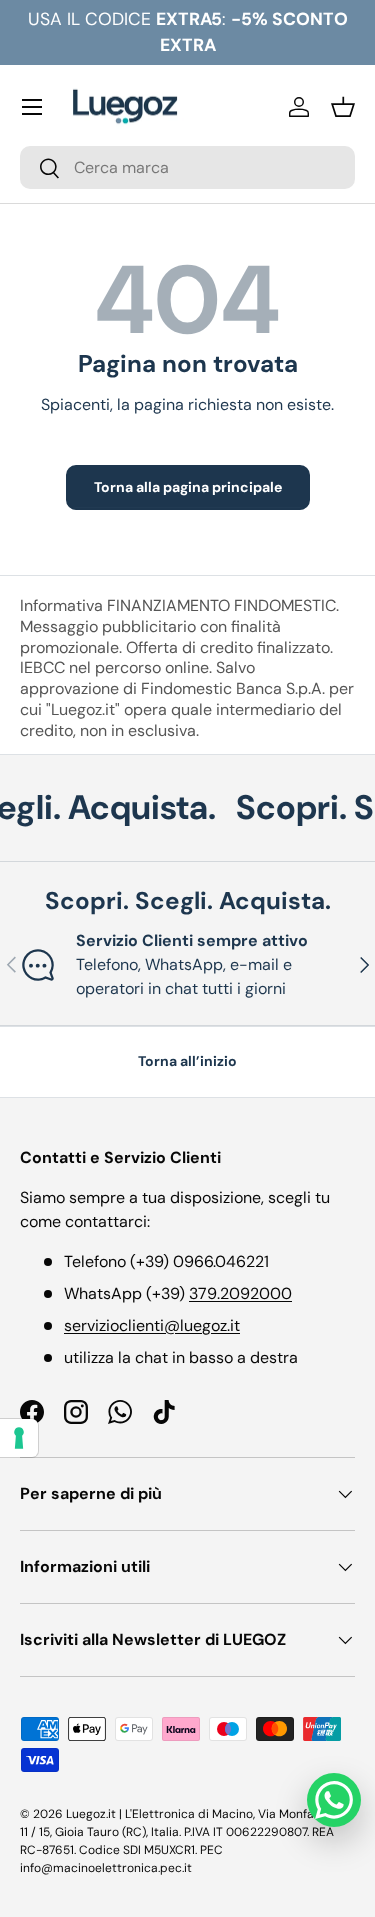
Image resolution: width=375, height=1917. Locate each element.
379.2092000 (240, 1293)
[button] (343, 107)
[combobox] (187, 167)
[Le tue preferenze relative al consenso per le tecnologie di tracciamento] (19, 1438)
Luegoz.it (91, 1814)
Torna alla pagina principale (188, 487)
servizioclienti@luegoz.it (152, 1325)
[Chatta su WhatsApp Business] (334, 1800)
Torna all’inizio (187, 1061)
